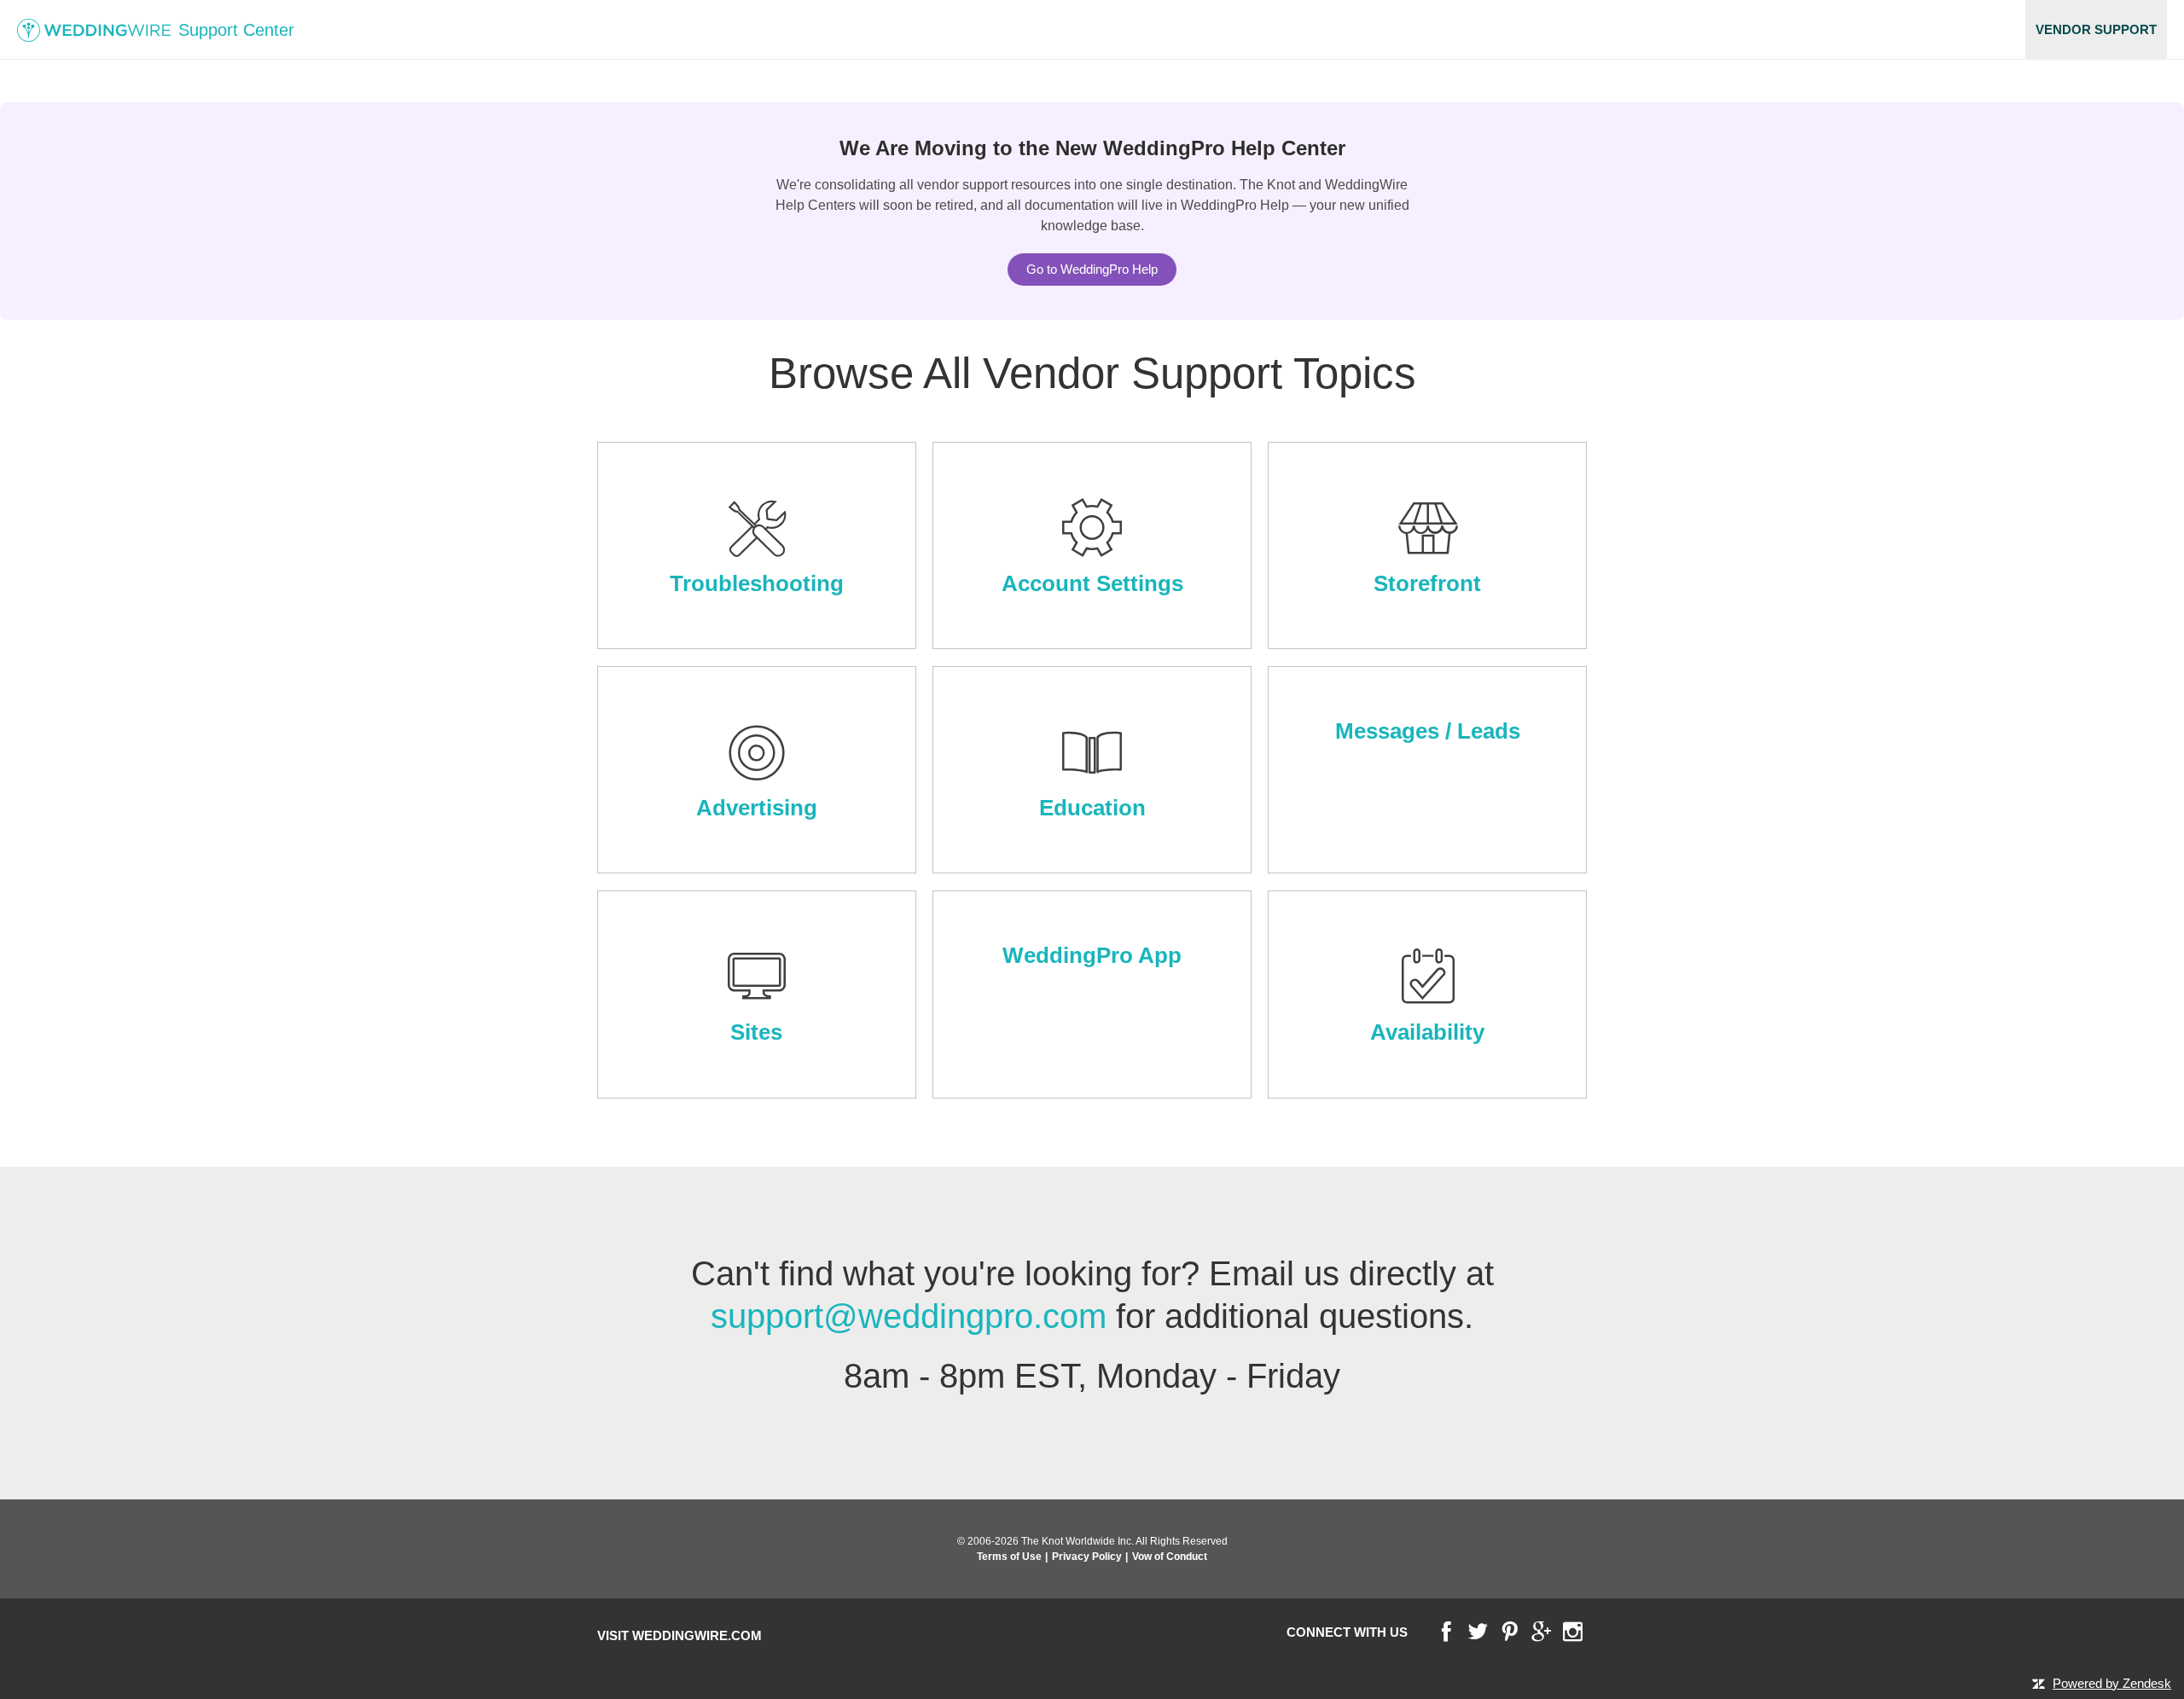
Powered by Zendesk (2112, 1683)
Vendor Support (2096, 29)
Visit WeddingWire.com (680, 1635)
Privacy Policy (1087, 1557)
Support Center (234, 30)
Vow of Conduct (1170, 1557)
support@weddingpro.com (909, 1316)
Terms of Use (1009, 1557)
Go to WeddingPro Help (1092, 269)
